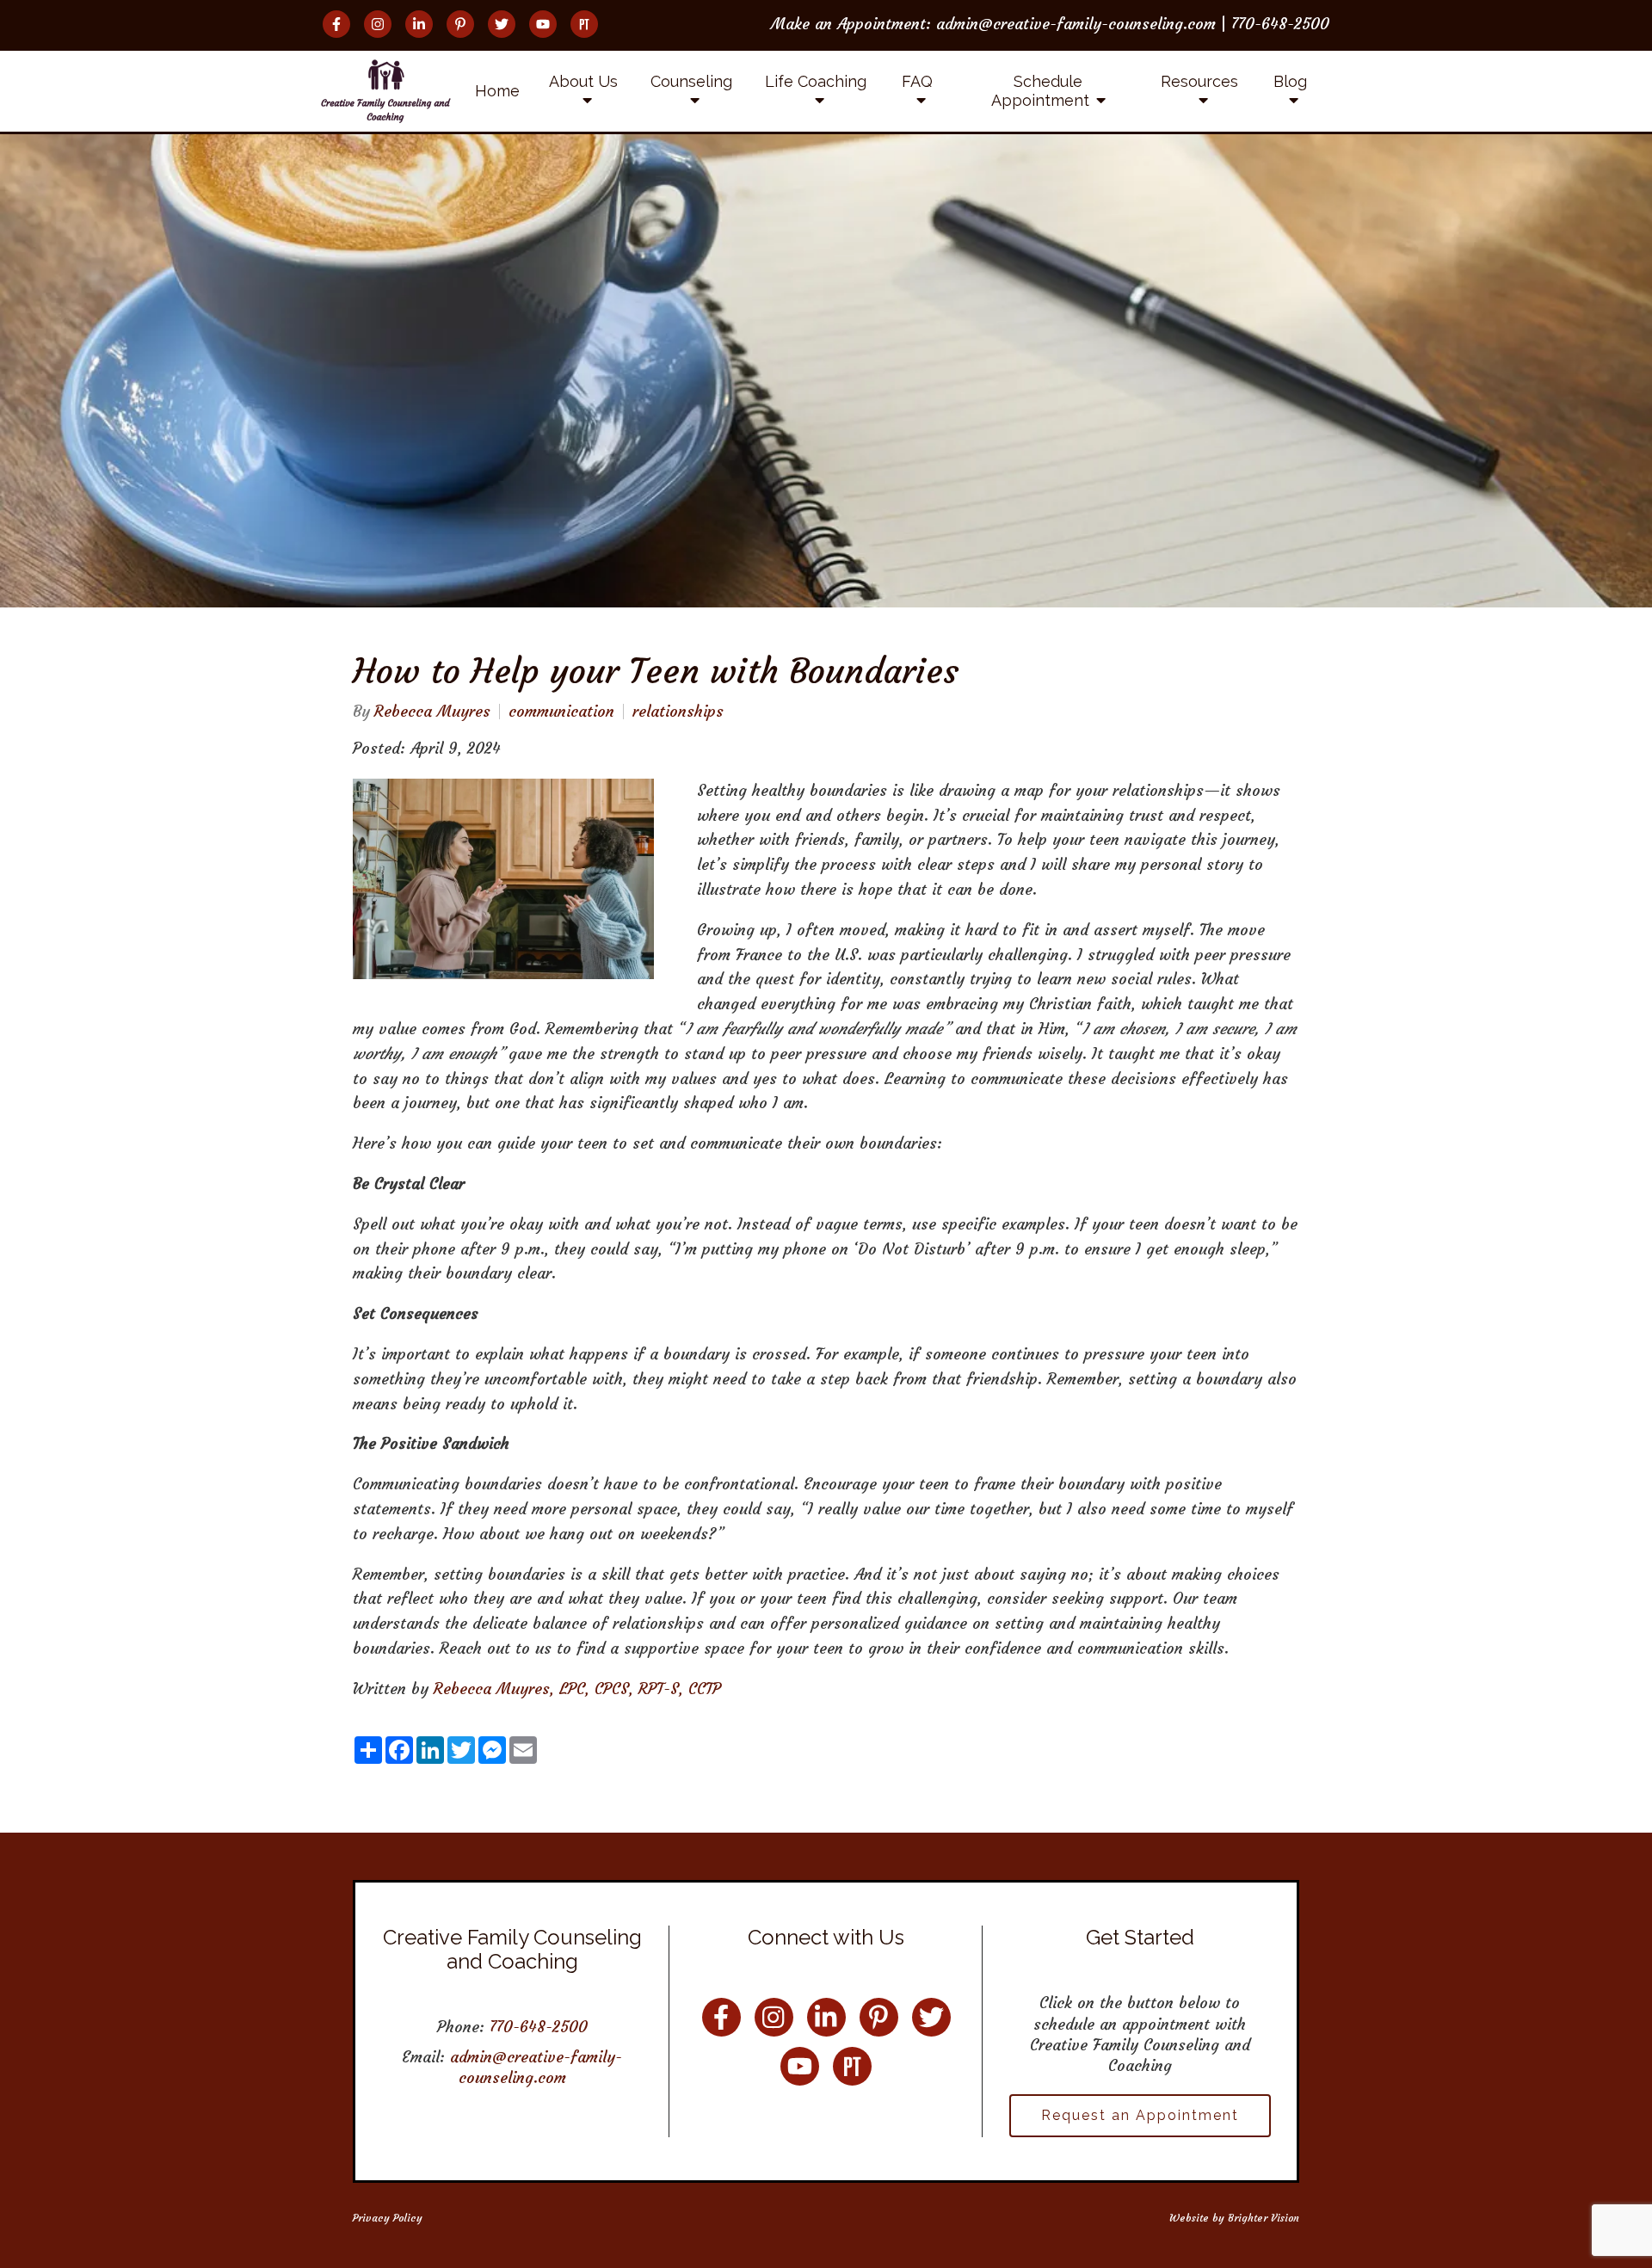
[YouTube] (543, 24)
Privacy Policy (388, 2218)
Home (497, 91)
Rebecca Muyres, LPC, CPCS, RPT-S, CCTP (577, 1689)
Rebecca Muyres (432, 712)
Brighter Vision (1264, 2218)
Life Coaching (816, 81)
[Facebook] (336, 24)
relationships (678, 712)
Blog (1290, 81)
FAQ (917, 81)
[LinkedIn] (419, 24)
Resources (1199, 81)
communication (561, 712)
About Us (583, 81)
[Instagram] (378, 24)
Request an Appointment (1140, 2115)
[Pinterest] (460, 24)
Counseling (691, 81)
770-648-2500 (539, 2027)
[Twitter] (502, 24)
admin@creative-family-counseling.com (536, 2067)
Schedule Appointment (1040, 91)
